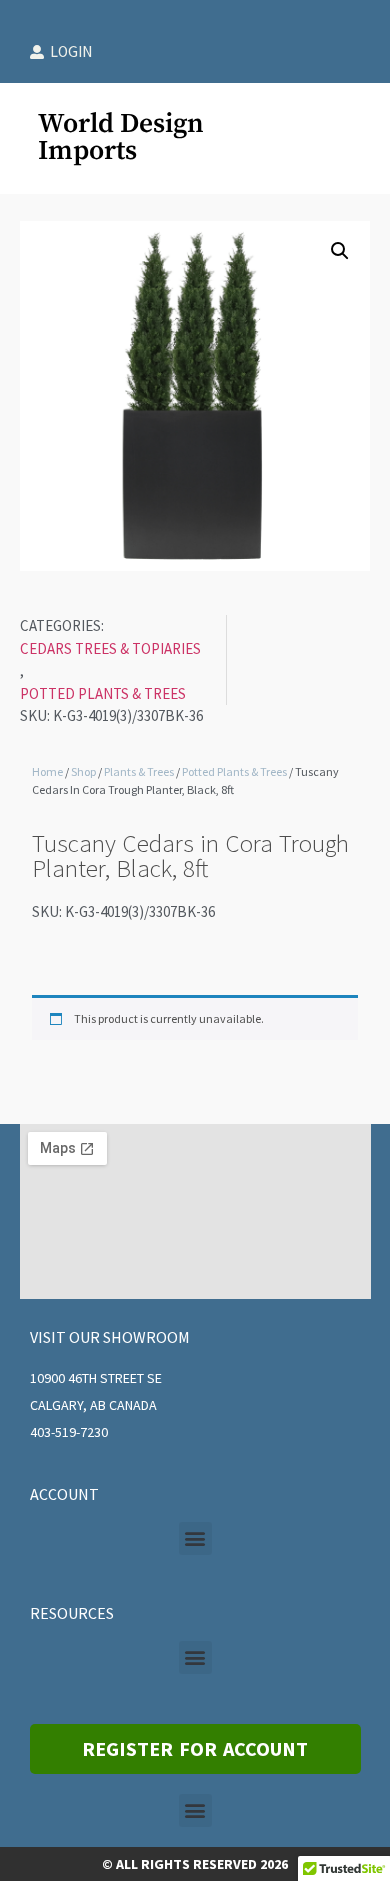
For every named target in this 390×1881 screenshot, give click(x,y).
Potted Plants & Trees (103, 693)
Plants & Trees (139, 771)
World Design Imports (121, 137)
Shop (83, 771)
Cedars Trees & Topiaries (110, 648)
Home (47, 771)
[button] (340, 251)
